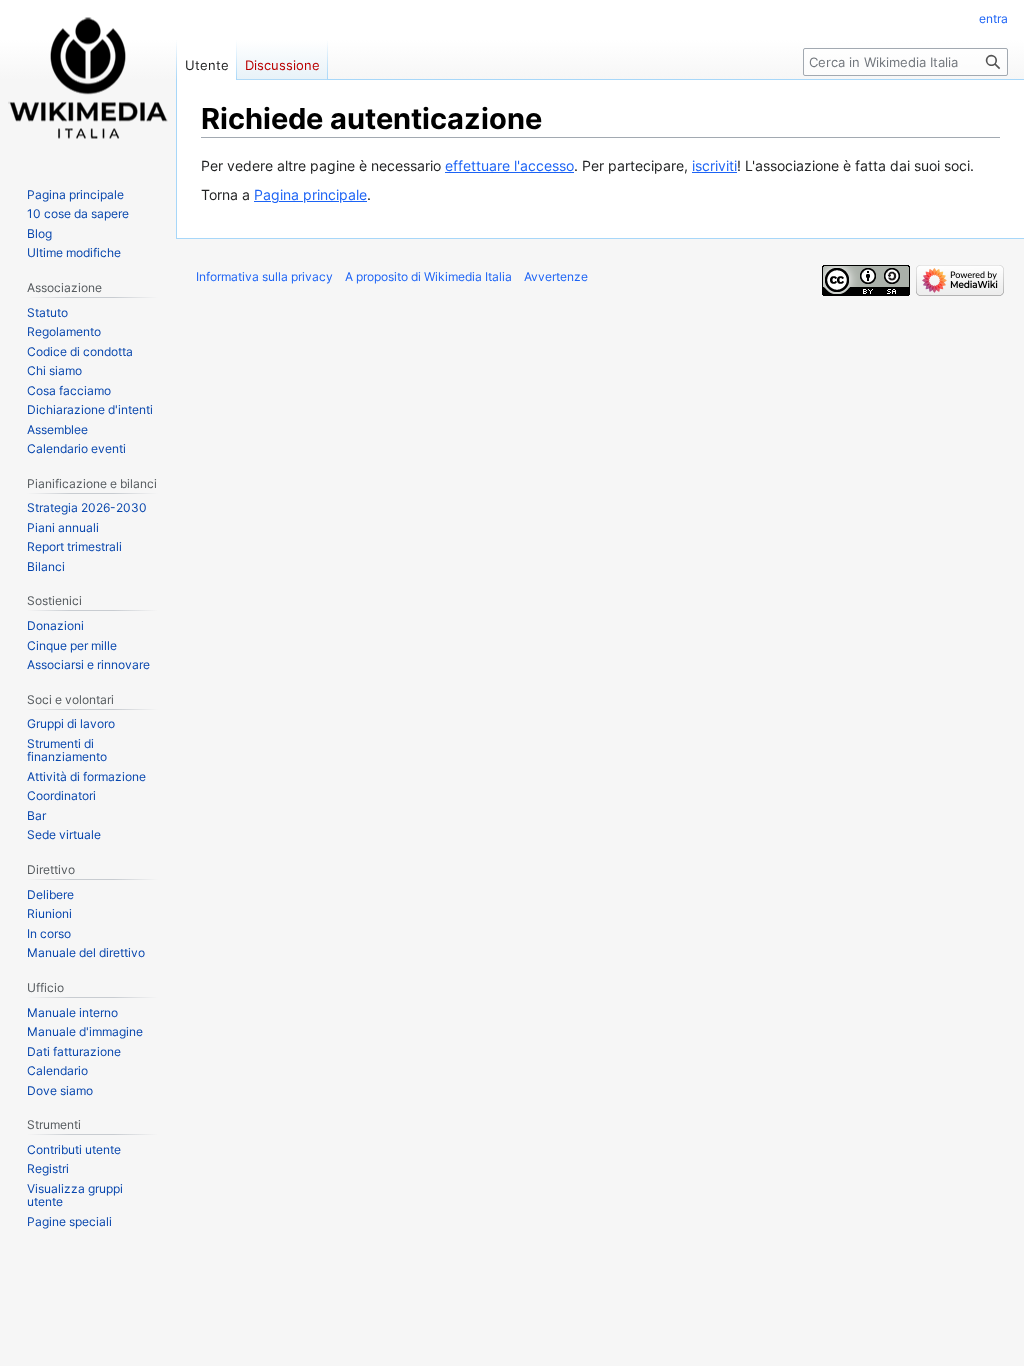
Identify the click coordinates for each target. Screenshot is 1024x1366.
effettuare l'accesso (509, 165)
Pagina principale (310, 194)
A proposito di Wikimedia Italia (428, 276)
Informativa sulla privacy (264, 276)
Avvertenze (556, 276)
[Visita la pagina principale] (88, 80)
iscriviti (714, 165)
